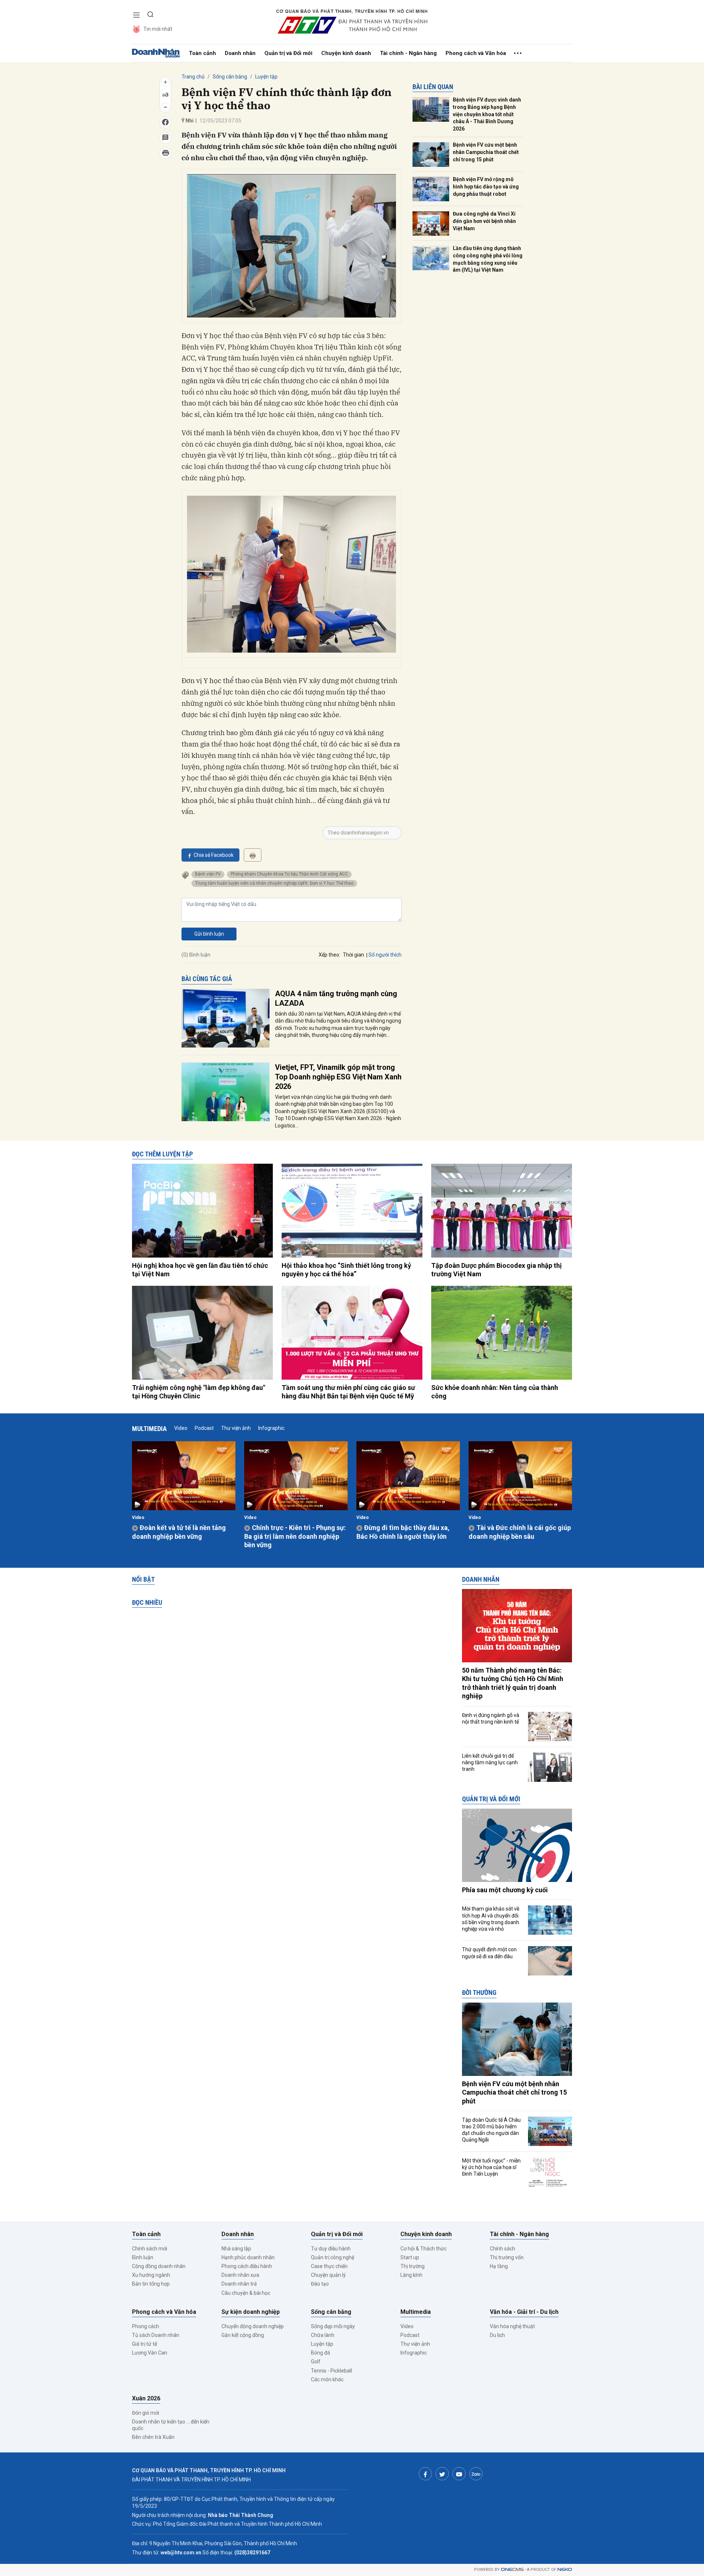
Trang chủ (193, 77)
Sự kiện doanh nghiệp (251, 2312)
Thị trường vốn (507, 2257)
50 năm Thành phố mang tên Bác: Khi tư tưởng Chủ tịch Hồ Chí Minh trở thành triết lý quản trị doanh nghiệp (513, 1683)
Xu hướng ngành (151, 2275)
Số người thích (385, 955)
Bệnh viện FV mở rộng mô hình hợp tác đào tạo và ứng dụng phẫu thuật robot (486, 186)
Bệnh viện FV (208, 874)
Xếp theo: (329, 955)
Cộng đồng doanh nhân (159, 2266)
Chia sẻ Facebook (214, 855)
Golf (316, 2362)
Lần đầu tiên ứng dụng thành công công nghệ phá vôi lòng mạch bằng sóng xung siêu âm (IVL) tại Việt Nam (488, 259)
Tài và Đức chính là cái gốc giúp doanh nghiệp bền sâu (520, 1532)
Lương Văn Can (150, 2353)
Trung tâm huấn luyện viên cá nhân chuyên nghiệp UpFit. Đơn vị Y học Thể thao (274, 883)
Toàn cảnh (202, 53)
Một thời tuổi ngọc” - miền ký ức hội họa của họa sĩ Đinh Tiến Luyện (491, 2167)
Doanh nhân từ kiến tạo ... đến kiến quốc (171, 2425)
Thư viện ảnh (236, 1428)
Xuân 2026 (146, 2398)
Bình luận (143, 2257)
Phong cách (146, 2326)
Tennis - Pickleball (331, 2371)
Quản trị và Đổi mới (288, 53)
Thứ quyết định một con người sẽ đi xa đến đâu (489, 1953)
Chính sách (503, 2249)
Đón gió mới (146, 2413)
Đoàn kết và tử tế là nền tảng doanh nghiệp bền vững (179, 1532)
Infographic (271, 1428)
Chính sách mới (150, 2249)
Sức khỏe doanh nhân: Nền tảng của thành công (495, 1392)
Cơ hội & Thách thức (423, 2249)
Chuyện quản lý (328, 2275)
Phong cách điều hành (247, 2266)
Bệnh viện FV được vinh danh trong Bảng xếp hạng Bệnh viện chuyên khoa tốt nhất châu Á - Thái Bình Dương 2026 (487, 114)
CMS (512, 2570)
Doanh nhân (240, 53)
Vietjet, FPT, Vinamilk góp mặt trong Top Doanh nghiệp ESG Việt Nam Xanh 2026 (338, 1077)
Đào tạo (320, 2284)
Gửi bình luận (209, 934)
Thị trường (412, 2266)
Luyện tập (266, 77)
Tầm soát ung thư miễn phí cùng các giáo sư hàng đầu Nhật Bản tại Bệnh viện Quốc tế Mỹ (348, 1392)
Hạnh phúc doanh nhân (248, 2257)
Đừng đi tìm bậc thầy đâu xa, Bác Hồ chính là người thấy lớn (403, 1532)
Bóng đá (320, 2353)
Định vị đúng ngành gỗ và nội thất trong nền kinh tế (491, 1718)
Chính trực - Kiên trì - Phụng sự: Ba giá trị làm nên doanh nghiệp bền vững (295, 1536)
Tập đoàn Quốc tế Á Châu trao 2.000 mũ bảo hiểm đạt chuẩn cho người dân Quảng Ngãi (491, 2130)
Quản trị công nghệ (333, 2257)
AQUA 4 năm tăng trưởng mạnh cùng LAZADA (336, 998)
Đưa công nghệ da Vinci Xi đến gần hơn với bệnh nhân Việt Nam (484, 221)
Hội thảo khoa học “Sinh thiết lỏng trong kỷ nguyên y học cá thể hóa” (346, 1270)
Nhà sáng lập (236, 2249)
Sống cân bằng (230, 77)
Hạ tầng (499, 2266)
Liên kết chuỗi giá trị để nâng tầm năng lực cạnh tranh (490, 1762)
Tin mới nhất (158, 29)
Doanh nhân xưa (240, 2275)
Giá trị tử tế (144, 2344)
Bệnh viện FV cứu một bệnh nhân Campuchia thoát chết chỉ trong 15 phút (486, 152)
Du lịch (497, 2335)
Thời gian (353, 955)
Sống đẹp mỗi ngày (333, 2326)
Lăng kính (411, 2275)
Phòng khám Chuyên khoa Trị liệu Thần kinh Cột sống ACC (289, 874)
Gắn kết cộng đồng (243, 2335)
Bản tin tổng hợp (151, 2284)
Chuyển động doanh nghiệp (253, 2326)
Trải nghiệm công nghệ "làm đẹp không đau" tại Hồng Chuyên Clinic (199, 1392)
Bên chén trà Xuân (153, 2437)
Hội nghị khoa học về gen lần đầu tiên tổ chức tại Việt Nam (200, 1270)
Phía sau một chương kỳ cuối (505, 1890)
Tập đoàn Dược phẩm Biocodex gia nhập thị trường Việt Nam (496, 1270)
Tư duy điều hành (331, 2249)
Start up (410, 2257)
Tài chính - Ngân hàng (408, 53)
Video (181, 1428)
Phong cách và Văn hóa (476, 53)
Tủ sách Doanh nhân (156, 2335)
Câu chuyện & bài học (246, 2293)
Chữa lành (323, 2335)
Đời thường (479, 1992)
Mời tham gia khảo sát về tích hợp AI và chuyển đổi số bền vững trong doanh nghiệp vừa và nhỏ (491, 1919)
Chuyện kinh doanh (346, 53)
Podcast (204, 1428)
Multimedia (149, 1429)
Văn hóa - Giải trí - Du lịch (524, 2312)
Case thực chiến (329, 2266)
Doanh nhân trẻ (239, 2284)
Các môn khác (327, 2379)
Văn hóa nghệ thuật (512, 2326)
